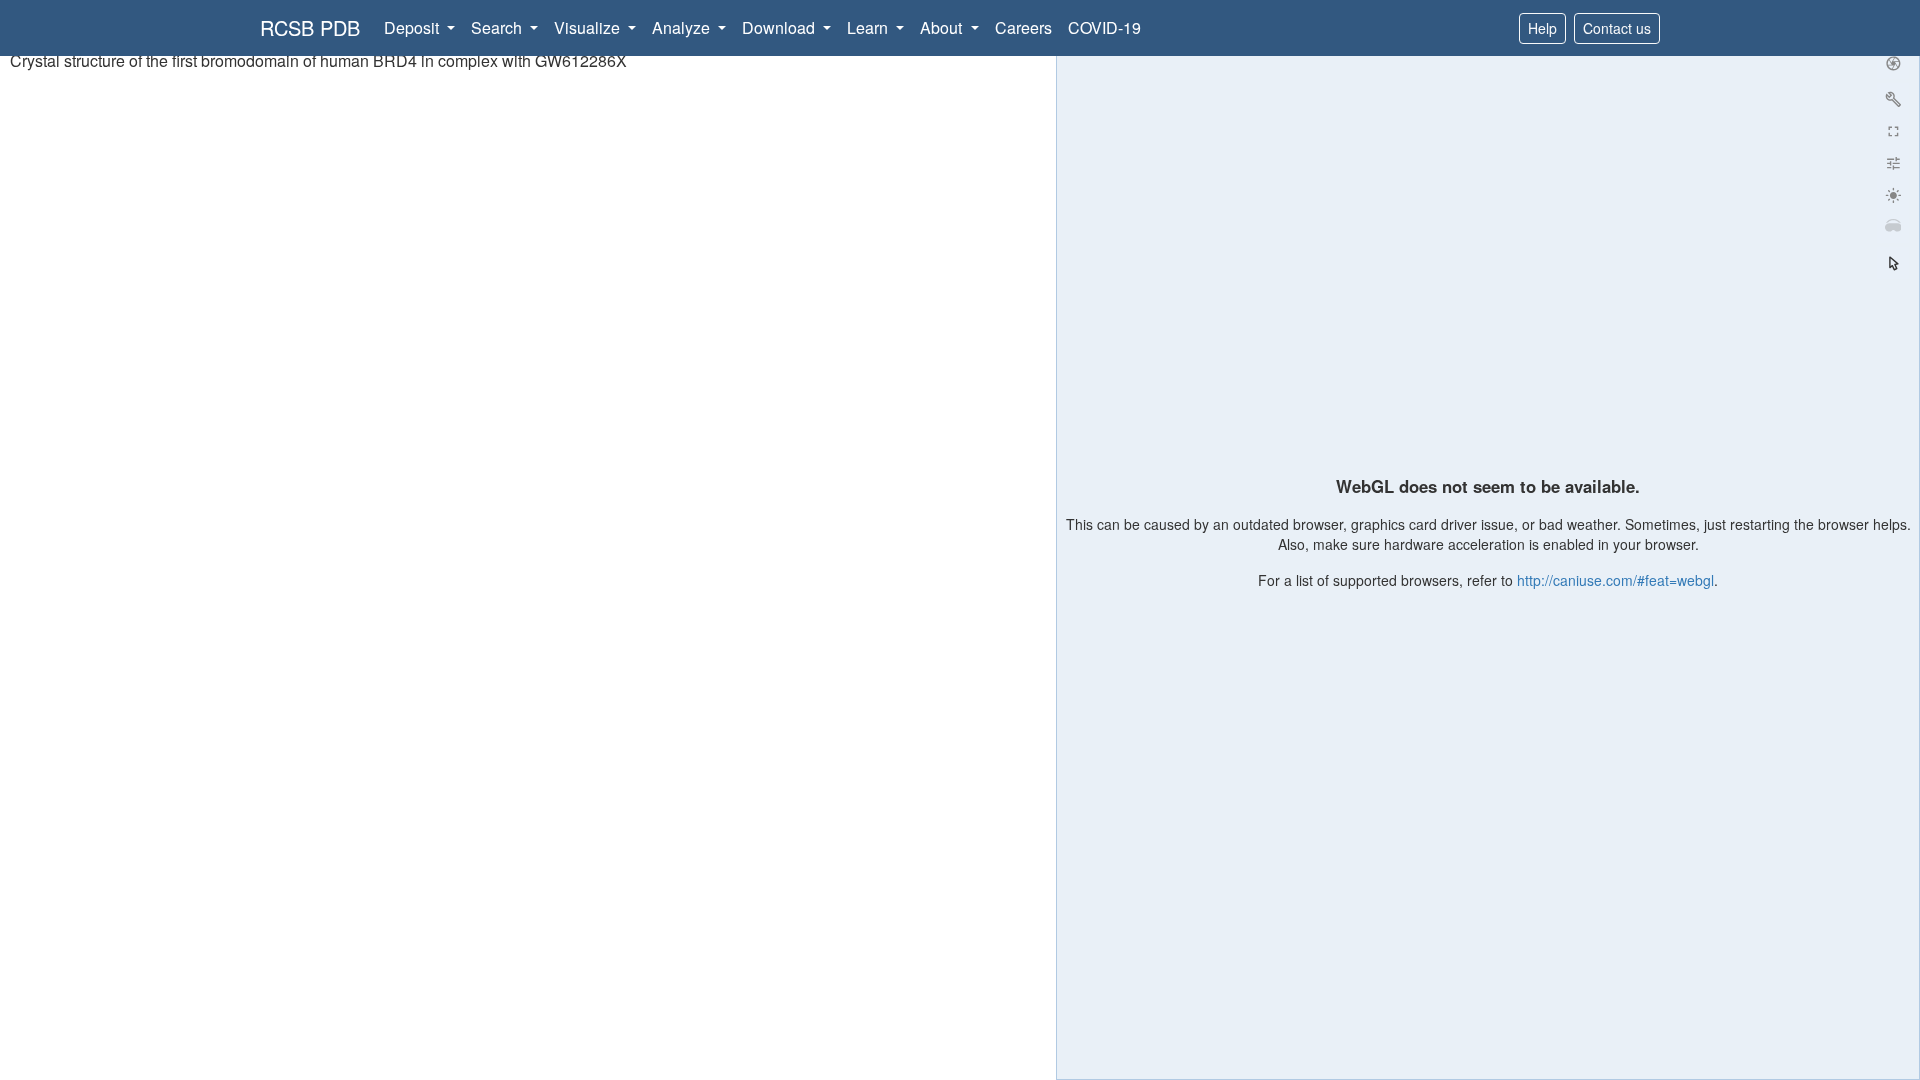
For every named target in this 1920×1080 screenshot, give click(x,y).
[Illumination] (1893, 195)
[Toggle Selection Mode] (1893, 263)
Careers (1023, 27)
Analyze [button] (683, 27)
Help (1542, 28)
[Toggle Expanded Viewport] (1893, 131)
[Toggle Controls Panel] (1893, 99)
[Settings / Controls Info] (1893, 163)
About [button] (943, 27)
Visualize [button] (589, 27)
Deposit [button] (413, 27)
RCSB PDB (310, 27)
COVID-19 (1104, 27)
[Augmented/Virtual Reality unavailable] (1893, 227)
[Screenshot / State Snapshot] (1893, 63)
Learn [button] (869, 27)
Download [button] (780, 27)
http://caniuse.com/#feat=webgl (1615, 580)
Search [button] (498, 27)
